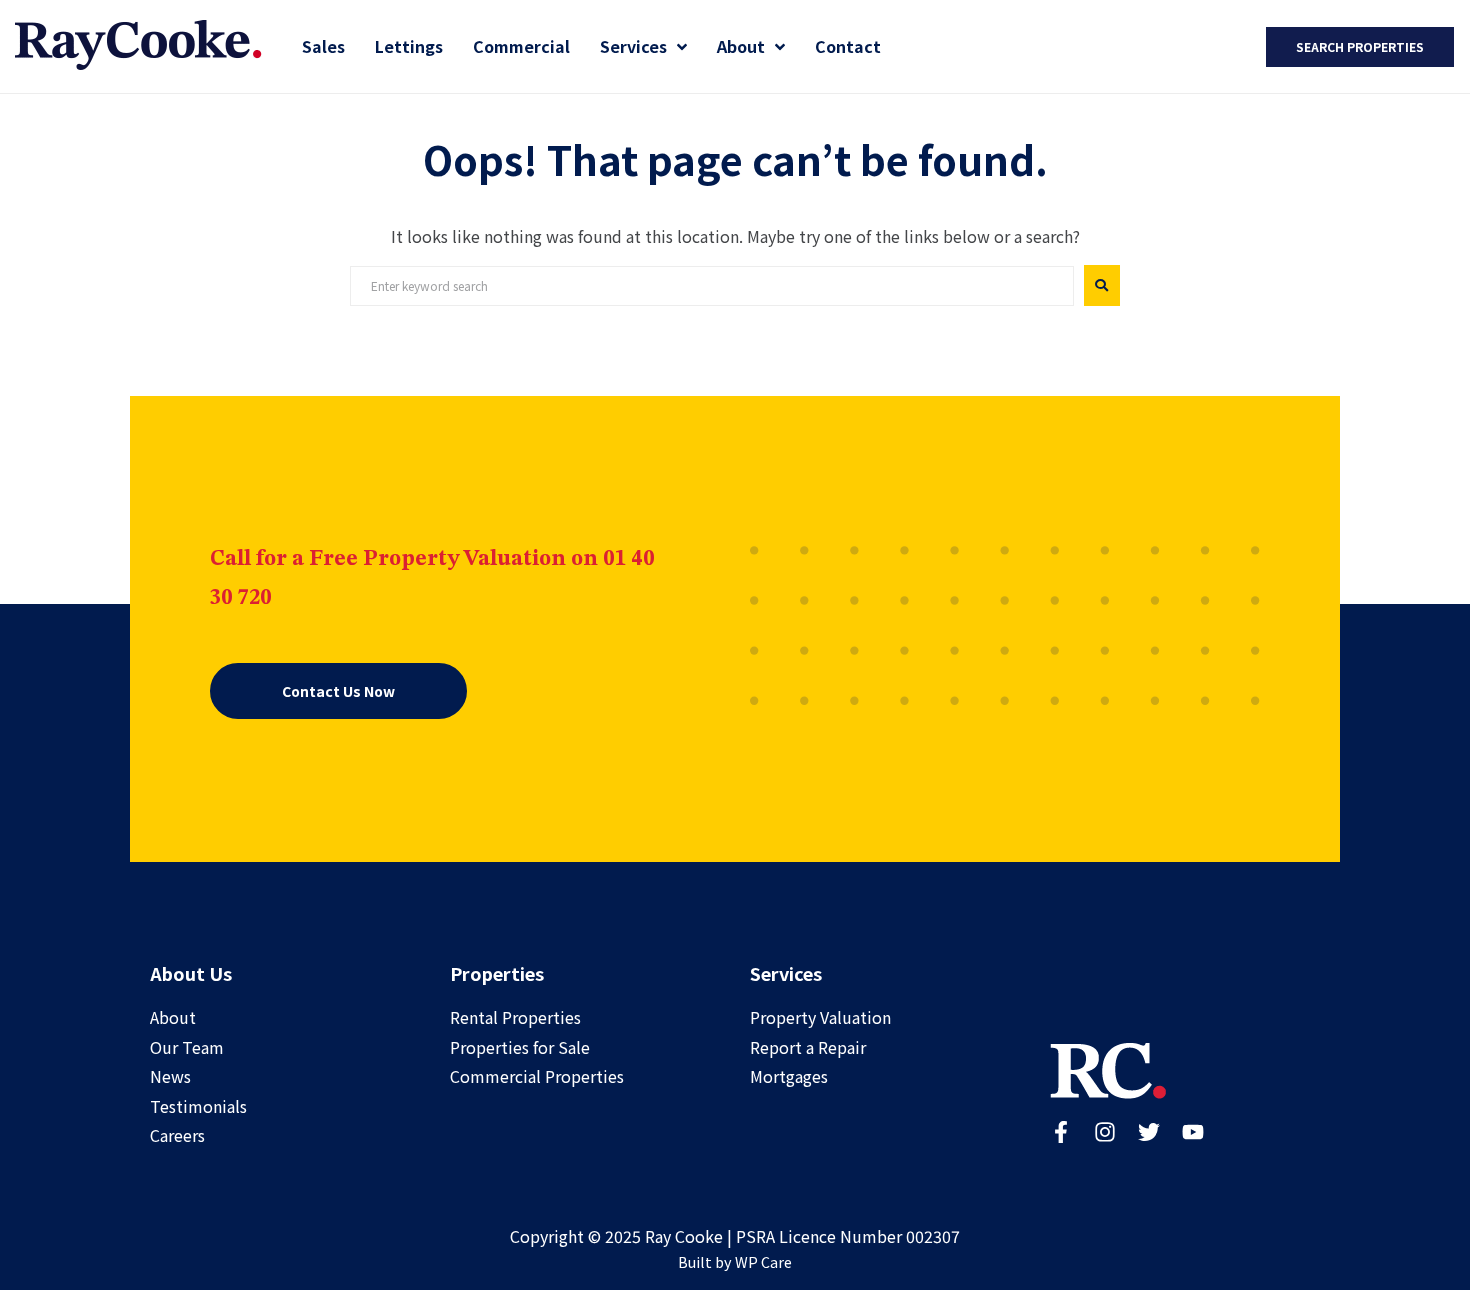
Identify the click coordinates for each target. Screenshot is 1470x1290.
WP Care (763, 1261)
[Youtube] (1193, 1132)
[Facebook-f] (1061, 1132)
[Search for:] (712, 286)
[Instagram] (1105, 1132)
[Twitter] (1149, 1132)
